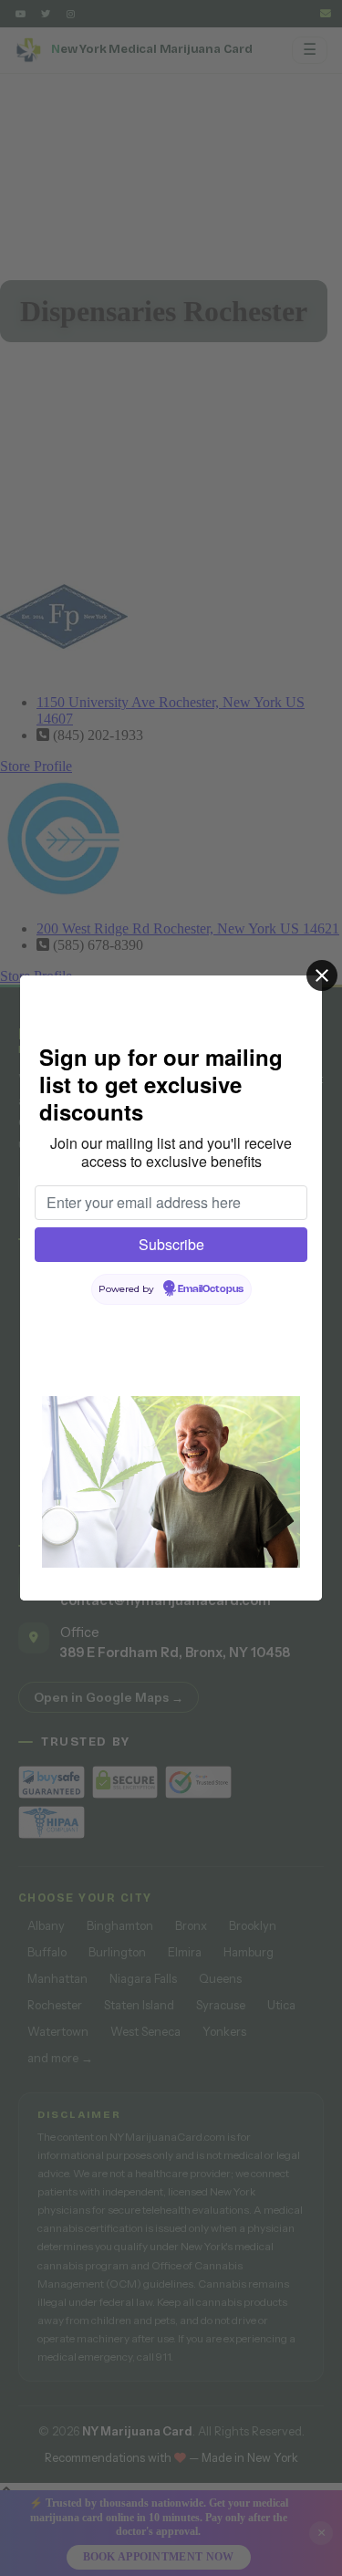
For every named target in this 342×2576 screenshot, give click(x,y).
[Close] (322, 975)
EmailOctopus (211, 1289)
